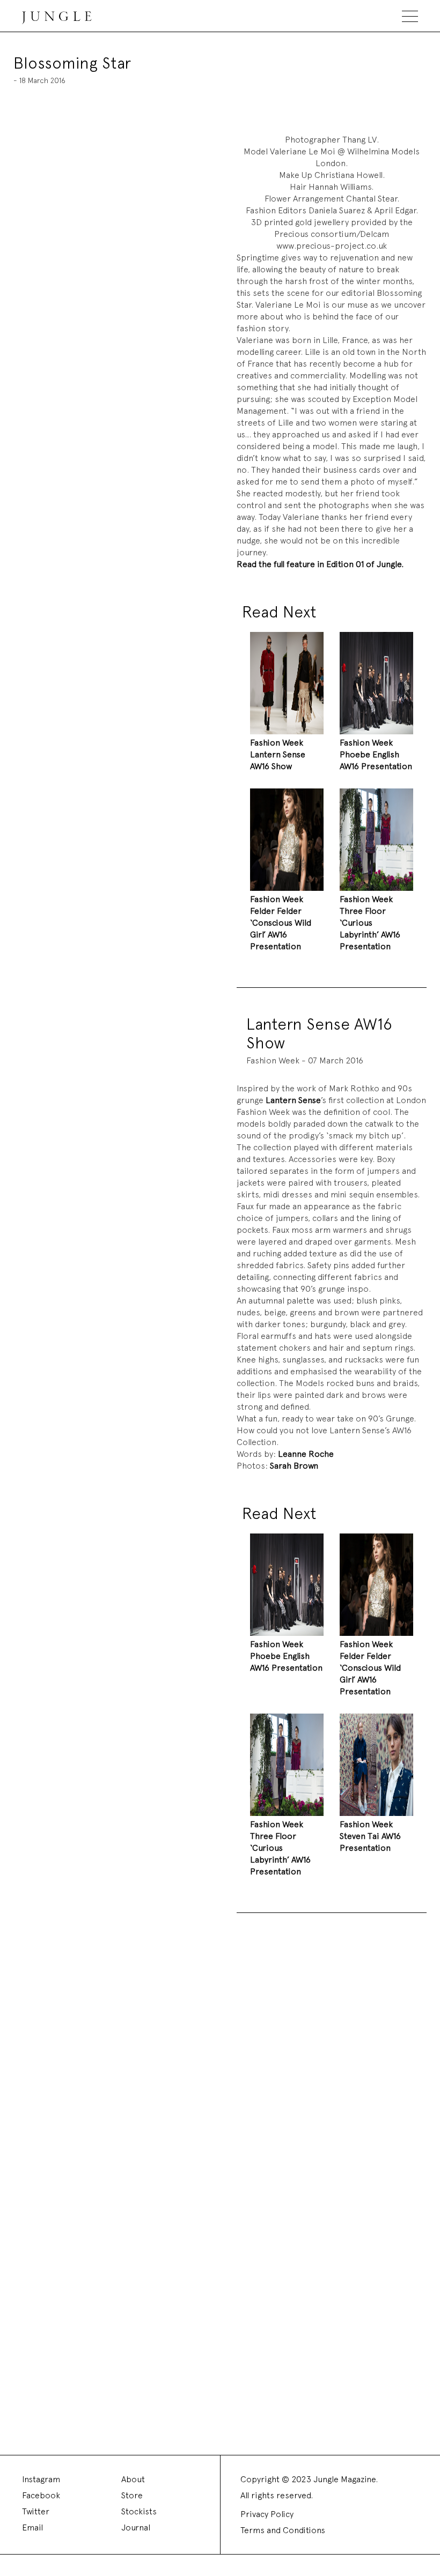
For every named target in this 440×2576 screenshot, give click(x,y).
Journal (136, 2527)
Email (32, 2527)
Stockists (139, 2511)
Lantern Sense (293, 1100)
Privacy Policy (267, 2514)
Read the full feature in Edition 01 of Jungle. (320, 564)
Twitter (36, 2511)
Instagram (41, 2479)
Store (132, 2495)
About (133, 2479)
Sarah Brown (294, 1466)
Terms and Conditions (283, 2530)
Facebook (41, 2495)
